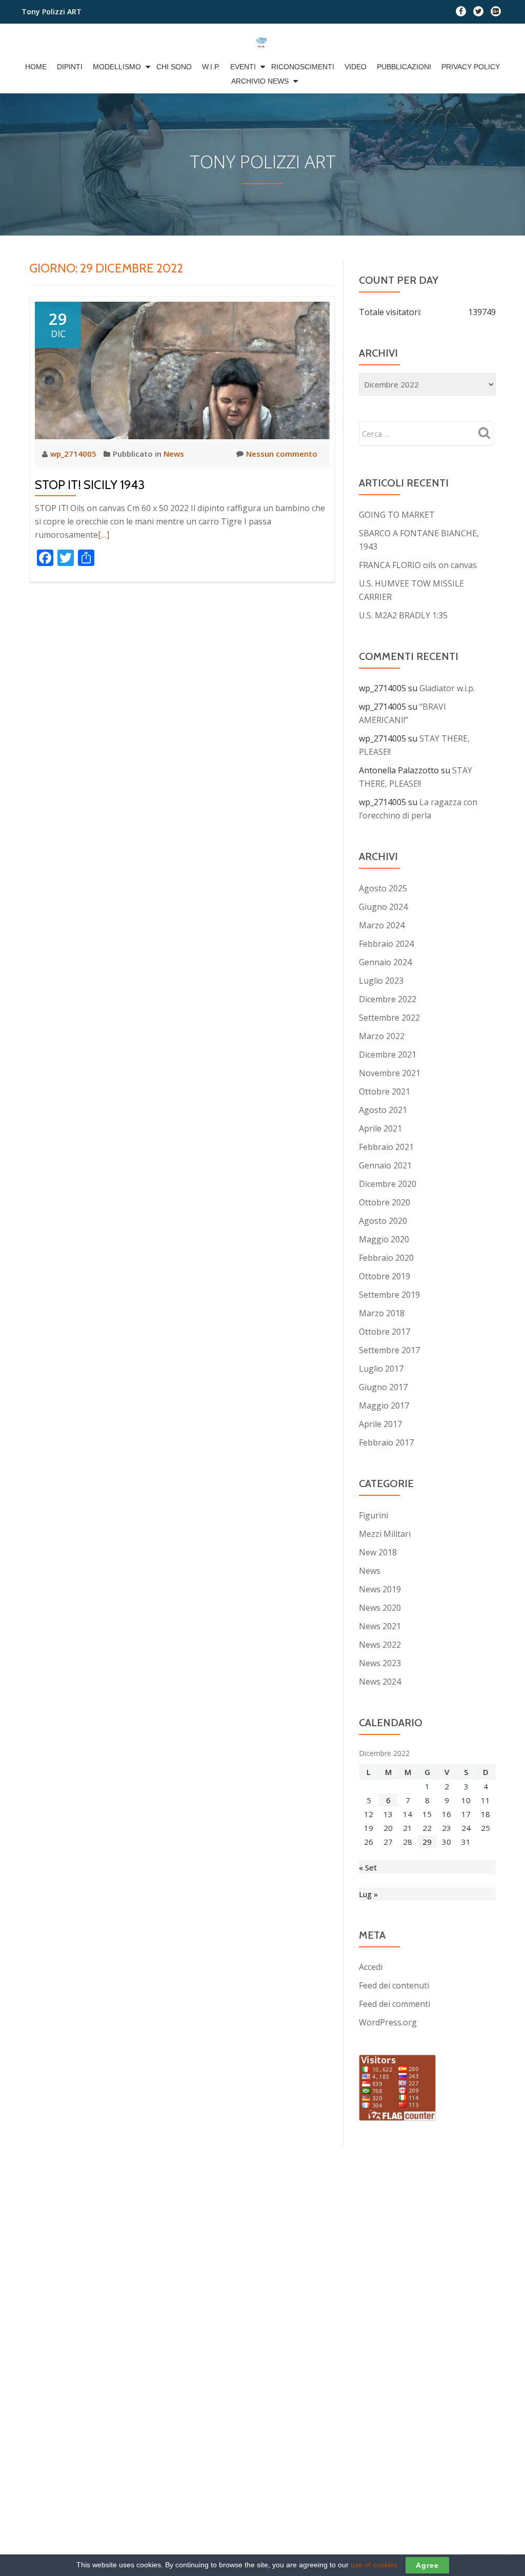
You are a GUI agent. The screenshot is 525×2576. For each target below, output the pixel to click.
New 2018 (378, 1552)
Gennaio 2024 (385, 962)
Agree (427, 2565)
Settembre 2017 (389, 1350)
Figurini (373, 1515)
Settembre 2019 (389, 1295)
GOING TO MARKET (397, 515)
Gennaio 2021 (385, 1165)
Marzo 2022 (382, 1036)
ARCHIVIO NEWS (260, 81)
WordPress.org (388, 2022)
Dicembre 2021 (388, 1055)
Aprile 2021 (380, 1128)
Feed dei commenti (395, 2004)
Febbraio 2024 (386, 944)
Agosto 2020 (383, 1221)
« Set (368, 1867)
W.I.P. (211, 67)
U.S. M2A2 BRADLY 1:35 (403, 615)
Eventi (243, 67)
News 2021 (380, 1626)
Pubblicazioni (404, 67)
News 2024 (380, 1682)
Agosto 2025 (383, 888)
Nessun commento (282, 454)
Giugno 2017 (383, 1387)
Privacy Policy (471, 67)
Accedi (371, 1967)
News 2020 (380, 1608)
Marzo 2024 (382, 925)
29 (427, 1842)
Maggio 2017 (384, 1406)
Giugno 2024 (383, 907)
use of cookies (374, 2565)
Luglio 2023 (381, 981)
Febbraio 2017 (386, 1442)
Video (356, 67)
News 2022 (380, 1645)
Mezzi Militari (385, 1534)
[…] (104, 535)
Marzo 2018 (382, 1313)
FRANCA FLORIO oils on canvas (418, 565)
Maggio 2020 (384, 1239)
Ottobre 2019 (385, 1276)
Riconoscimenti (303, 67)
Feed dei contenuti (394, 1985)
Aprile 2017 (380, 1424)
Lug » (368, 1894)
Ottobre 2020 (385, 1202)
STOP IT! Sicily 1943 (90, 485)
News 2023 (380, 1663)
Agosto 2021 (383, 1110)
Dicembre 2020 (388, 1184)
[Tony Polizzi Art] (263, 42)
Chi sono (174, 67)
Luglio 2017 (381, 1369)
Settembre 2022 (389, 1018)
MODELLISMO (117, 67)
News (174, 454)
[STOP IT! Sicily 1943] (182, 369)
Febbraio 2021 (386, 1147)
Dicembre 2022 (388, 999)
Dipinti (70, 67)
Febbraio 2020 (386, 1258)
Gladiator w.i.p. (447, 688)
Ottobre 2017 (385, 1332)
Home (36, 67)
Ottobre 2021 (385, 1091)
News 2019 (380, 1589)
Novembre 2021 (390, 1073)
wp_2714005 (74, 454)
